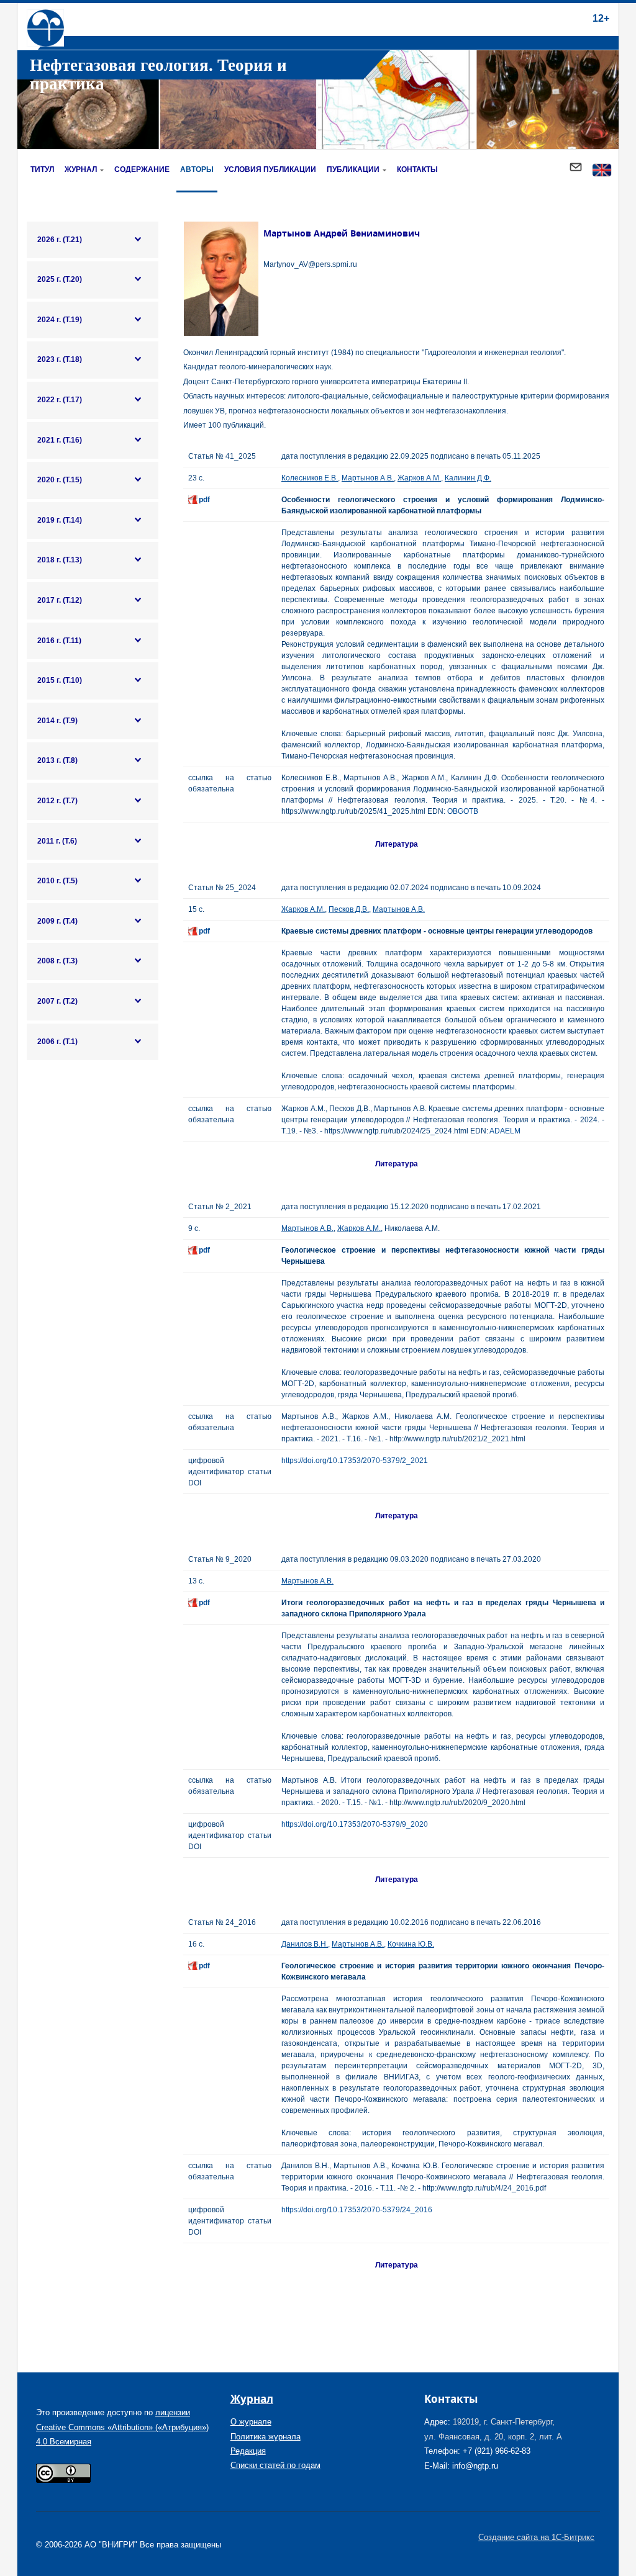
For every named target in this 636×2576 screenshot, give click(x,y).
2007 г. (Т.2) (57, 1001)
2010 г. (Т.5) (57, 881)
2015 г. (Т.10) (60, 680)
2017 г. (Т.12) (60, 600)
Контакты (417, 169)
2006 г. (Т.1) (57, 1042)
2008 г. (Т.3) (57, 961)
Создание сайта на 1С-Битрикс (536, 2537)
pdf (204, 500)
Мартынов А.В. (368, 478)
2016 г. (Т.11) (59, 641)
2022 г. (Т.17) (60, 400)
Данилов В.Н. (305, 1944)
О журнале (251, 2422)
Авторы (197, 169)
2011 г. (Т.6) (57, 841)
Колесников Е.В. (310, 478)
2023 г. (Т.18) (60, 359)
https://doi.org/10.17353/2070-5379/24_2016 (357, 2210)
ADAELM (505, 1131)
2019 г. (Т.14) (60, 520)
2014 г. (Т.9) (57, 721)
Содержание (142, 169)
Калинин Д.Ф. (468, 478)
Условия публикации (270, 169)
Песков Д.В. (349, 909)
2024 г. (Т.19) (60, 320)
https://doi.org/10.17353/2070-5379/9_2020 (355, 1824)
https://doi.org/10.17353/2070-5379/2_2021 (355, 1461)
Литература (397, 844)
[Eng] (602, 171)
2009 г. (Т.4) (57, 921)
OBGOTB (463, 811)
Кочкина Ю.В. (411, 1944)
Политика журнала (266, 2437)
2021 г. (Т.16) (60, 440)
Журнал (81, 169)
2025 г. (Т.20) (60, 279)
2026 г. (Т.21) (60, 240)
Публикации (353, 169)
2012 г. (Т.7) (57, 801)
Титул (42, 169)
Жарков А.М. (419, 478)
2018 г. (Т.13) (60, 560)
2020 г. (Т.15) (60, 480)
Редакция (248, 2451)
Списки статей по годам (275, 2465)
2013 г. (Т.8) (57, 760)
